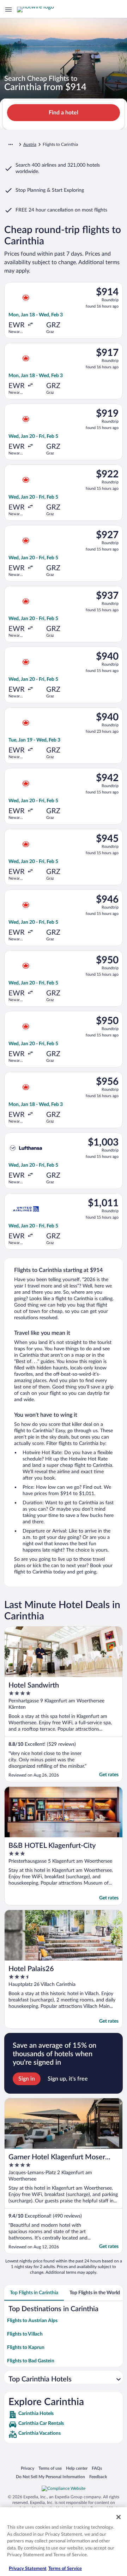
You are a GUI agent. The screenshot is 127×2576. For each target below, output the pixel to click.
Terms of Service (65, 2569)
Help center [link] (77, 2468)
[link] (64, 2415)
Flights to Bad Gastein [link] (31, 2361)
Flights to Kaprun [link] (26, 2348)
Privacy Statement (28, 2569)
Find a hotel (64, 113)
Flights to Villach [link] (25, 2334)
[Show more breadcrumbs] (11, 144)
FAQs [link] (97, 2468)
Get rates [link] (109, 1775)
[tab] (34, 2293)
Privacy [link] (28, 2468)
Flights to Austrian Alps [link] (32, 2321)
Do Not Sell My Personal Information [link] (50, 2477)
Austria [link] (30, 144)
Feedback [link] (98, 2477)
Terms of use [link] (50, 2468)
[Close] (119, 2517)
